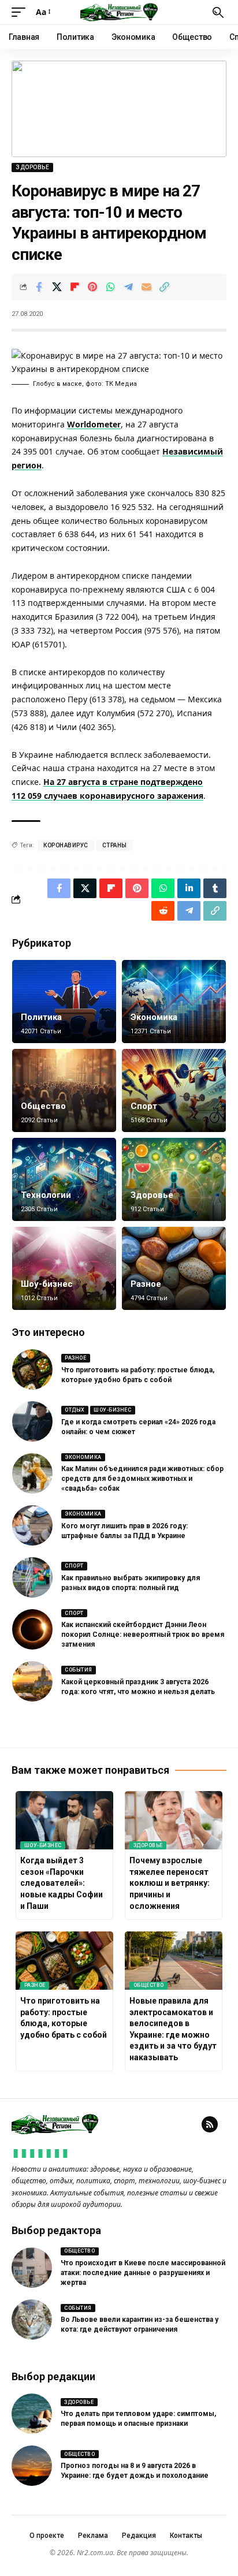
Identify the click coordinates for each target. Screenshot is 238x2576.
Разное (146, 1284)
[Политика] (64, 1002)
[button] (21, 12)
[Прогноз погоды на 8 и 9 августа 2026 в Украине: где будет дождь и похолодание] (32, 2466)
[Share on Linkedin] (189, 888)
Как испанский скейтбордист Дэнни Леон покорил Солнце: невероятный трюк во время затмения (143, 1635)
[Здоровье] (174, 1179)
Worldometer (94, 424)
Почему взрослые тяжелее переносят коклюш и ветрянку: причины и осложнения (170, 1883)
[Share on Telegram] (128, 287)
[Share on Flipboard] (75, 287)
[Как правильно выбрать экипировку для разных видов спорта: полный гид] (32, 1577)
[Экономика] (174, 1002)
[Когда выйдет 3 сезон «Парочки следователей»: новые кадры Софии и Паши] (64, 1820)
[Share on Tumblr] (215, 888)
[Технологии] (64, 1179)
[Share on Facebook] (39, 287)
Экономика (154, 1017)
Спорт (144, 1106)
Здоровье (32, 167)
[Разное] (174, 1268)
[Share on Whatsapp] (110, 287)
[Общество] (64, 1090)
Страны (115, 845)
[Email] (146, 287)
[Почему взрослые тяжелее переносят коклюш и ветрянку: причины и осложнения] (174, 1820)
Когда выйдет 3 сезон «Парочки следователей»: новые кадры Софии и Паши (62, 1883)
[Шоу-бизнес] (64, 1268)
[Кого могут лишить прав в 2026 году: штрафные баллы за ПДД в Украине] (32, 1525)
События (79, 1670)
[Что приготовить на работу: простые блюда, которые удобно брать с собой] (32, 1369)
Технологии (46, 1195)
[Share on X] (57, 287)
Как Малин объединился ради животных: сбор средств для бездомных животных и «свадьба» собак (142, 1479)
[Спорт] (174, 1090)
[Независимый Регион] (119, 12)
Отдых (75, 1410)
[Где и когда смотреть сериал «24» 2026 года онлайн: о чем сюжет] (32, 1421)
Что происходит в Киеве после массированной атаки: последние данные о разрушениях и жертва (143, 2273)
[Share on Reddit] (163, 911)
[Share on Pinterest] (92, 287)
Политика (41, 1017)
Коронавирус (66, 845)
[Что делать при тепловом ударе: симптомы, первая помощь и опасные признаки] (32, 2414)
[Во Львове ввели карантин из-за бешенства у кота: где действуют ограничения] (32, 2320)
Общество (43, 1106)
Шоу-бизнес (47, 1284)
